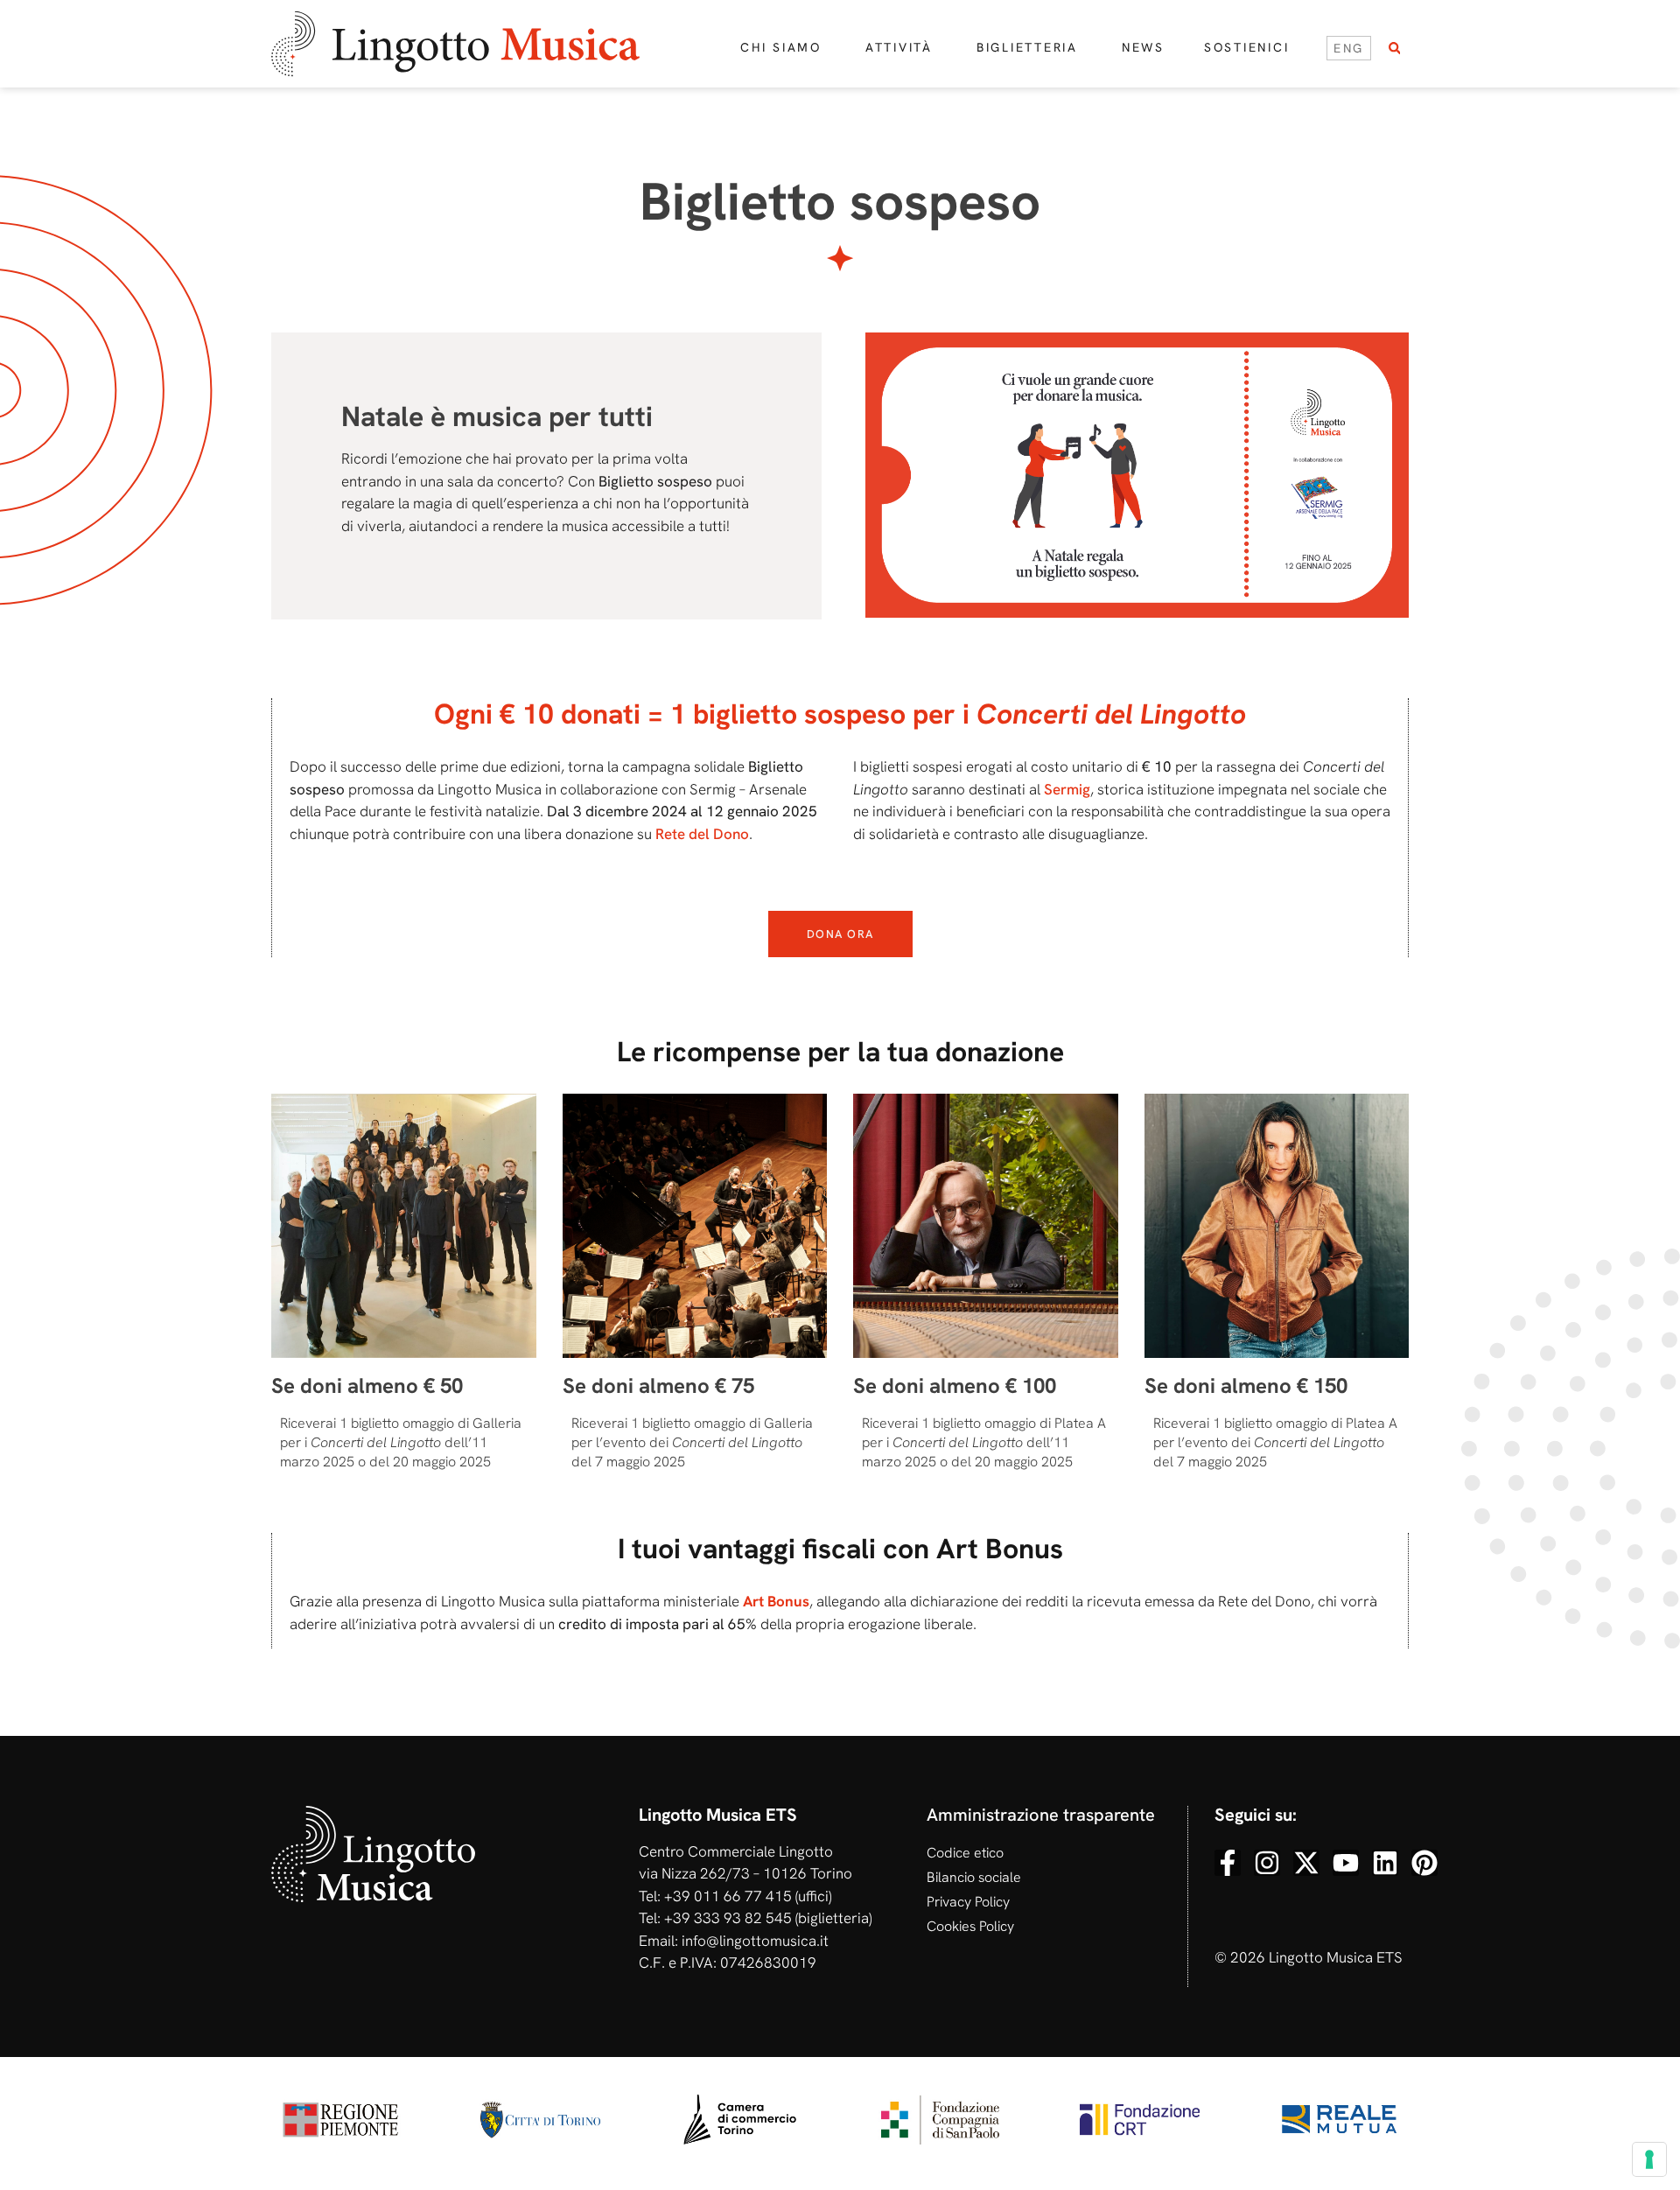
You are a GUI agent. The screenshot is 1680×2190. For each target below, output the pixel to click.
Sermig (1067, 789)
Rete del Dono (702, 834)
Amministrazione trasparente (1041, 1815)
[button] (1394, 49)
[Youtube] (1346, 1863)
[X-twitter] (1306, 1863)
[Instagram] (1267, 1863)
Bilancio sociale (974, 1877)
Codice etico (965, 1853)
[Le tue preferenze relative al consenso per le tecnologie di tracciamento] (1649, 2159)
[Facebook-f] (1228, 1863)
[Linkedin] (1385, 1863)
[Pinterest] (1424, 1863)
